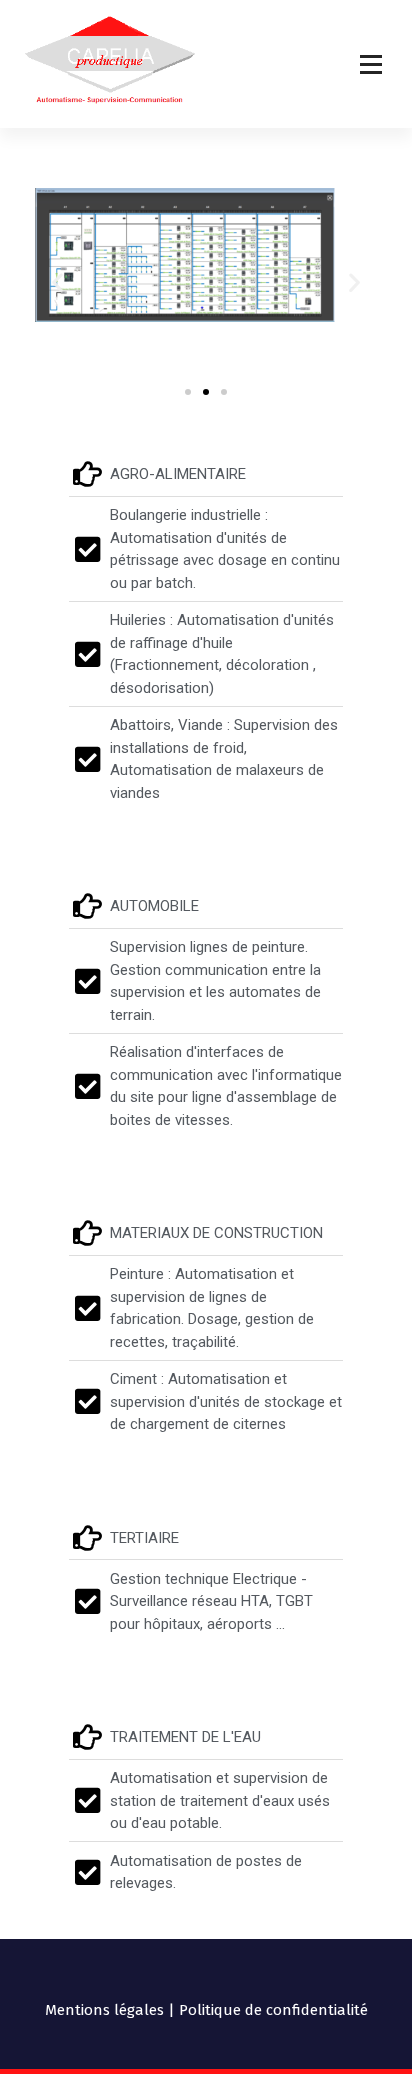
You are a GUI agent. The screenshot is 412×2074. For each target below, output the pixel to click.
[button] (57, 282)
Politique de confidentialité (273, 2010)
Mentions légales (104, 2010)
